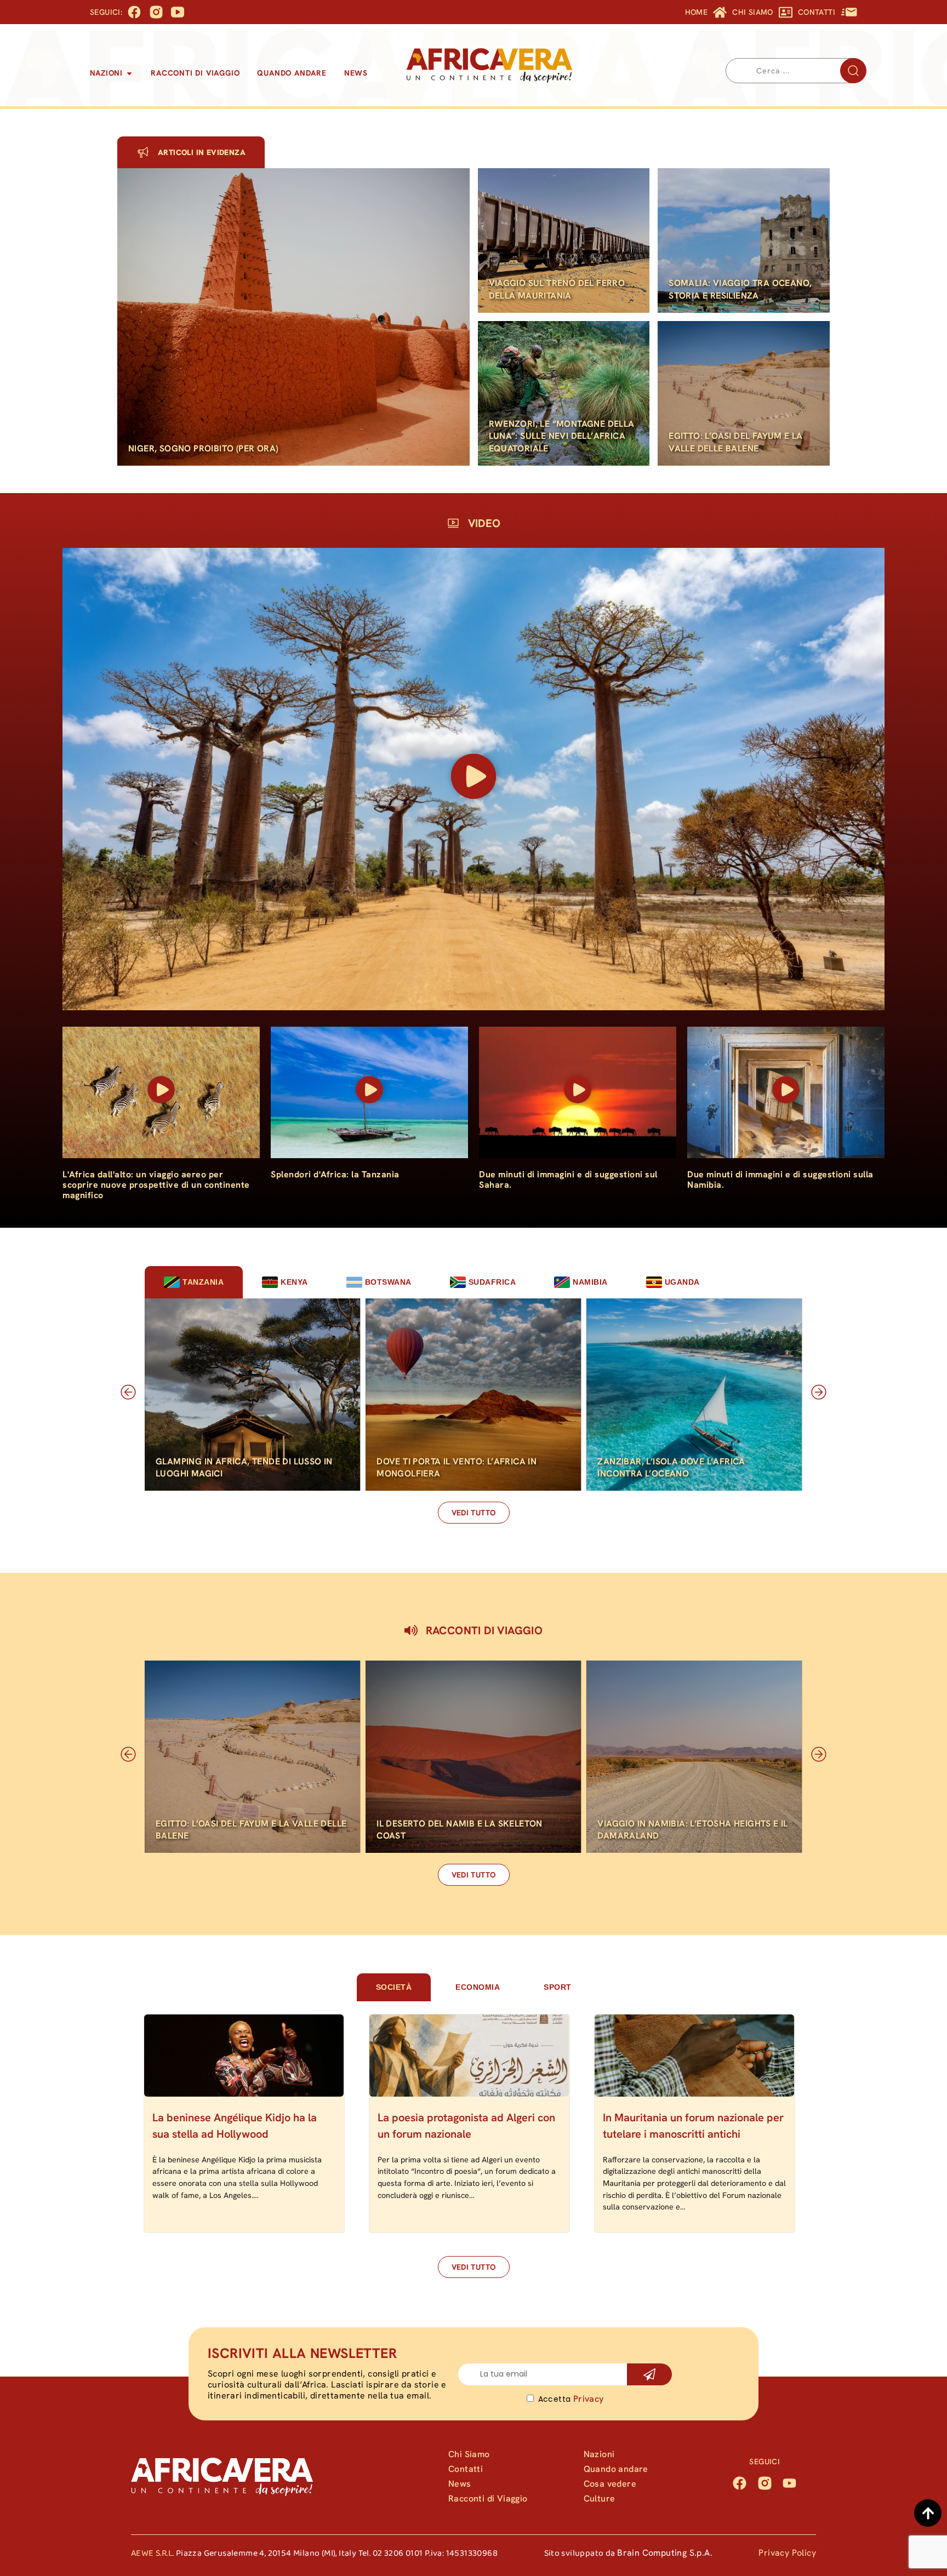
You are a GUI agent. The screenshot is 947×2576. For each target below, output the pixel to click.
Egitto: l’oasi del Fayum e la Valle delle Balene (736, 442)
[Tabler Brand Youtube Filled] (178, 12)
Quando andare (616, 2469)
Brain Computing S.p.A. (665, 2553)
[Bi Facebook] (134, 12)
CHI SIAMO (753, 12)
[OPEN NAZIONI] (129, 73)
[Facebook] (740, 2483)
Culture (600, 2498)
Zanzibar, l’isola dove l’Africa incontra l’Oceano (671, 1467)
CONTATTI (817, 12)
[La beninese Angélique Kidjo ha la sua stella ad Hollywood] (244, 2056)
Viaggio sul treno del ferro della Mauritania (557, 289)
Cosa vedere (610, 2484)
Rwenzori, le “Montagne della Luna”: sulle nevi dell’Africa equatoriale (562, 436)
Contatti (466, 2469)
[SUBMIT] (649, 2374)
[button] (474, 779)
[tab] (194, 1282)
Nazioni (599, 2454)
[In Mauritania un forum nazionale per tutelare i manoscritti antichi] (694, 2056)
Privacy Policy (787, 2553)
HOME (697, 12)
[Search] (853, 71)
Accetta (571, 2399)
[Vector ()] (156, 12)
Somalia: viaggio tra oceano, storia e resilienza (740, 289)
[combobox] (795, 71)
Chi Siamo (469, 2454)
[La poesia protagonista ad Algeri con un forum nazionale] (469, 2056)
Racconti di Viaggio (488, 2498)
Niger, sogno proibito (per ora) (203, 448)
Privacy (589, 2399)
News (460, 2484)
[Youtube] (789, 2483)
